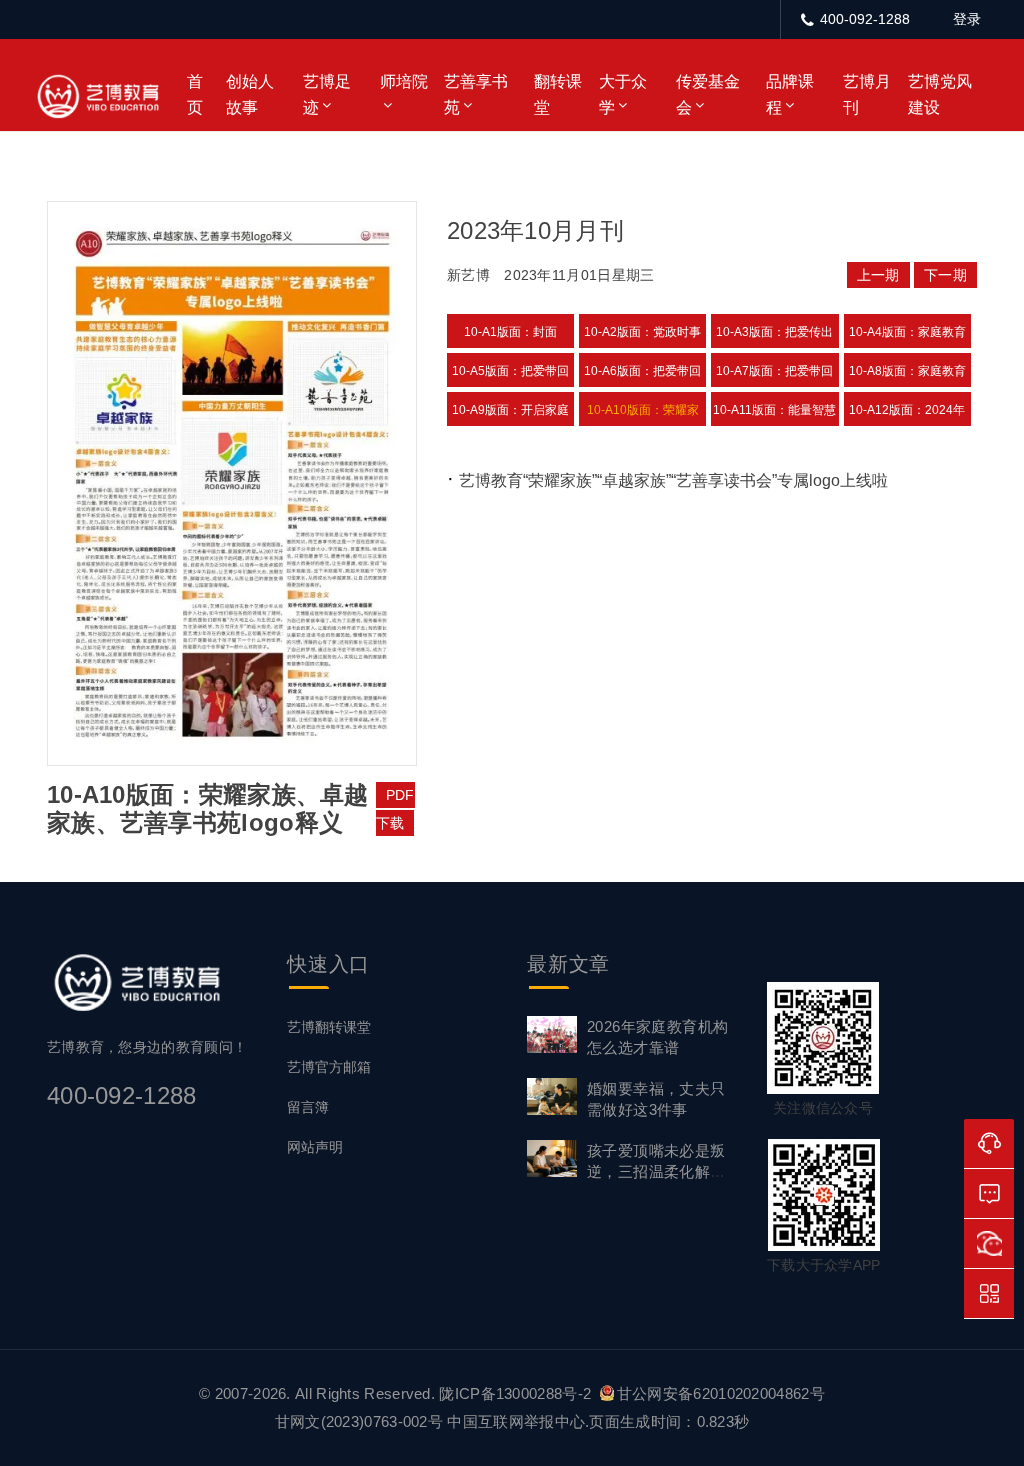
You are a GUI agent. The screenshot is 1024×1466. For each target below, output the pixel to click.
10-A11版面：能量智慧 (774, 410)
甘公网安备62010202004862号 (721, 1393)
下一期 (945, 275)
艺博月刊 (867, 94)
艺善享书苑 (476, 94)
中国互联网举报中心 (516, 1421)
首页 (195, 94)
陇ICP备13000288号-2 (517, 1393)
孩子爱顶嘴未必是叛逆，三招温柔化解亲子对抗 (656, 1171)
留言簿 (308, 1107)
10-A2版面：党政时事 (642, 332)
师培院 (404, 81)
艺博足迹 (327, 94)
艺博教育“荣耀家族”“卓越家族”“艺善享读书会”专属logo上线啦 (673, 480)
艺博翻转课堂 (329, 1027)
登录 (967, 19)
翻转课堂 (558, 94)
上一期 (878, 275)
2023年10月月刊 (535, 230)
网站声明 (315, 1147)
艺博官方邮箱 (329, 1067)
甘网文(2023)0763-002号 (359, 1421)
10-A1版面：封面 (510, 332)
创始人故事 (250, 94)
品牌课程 (790, 94)
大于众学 (623, 94)
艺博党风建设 (940, 94)
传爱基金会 (708, 94)
